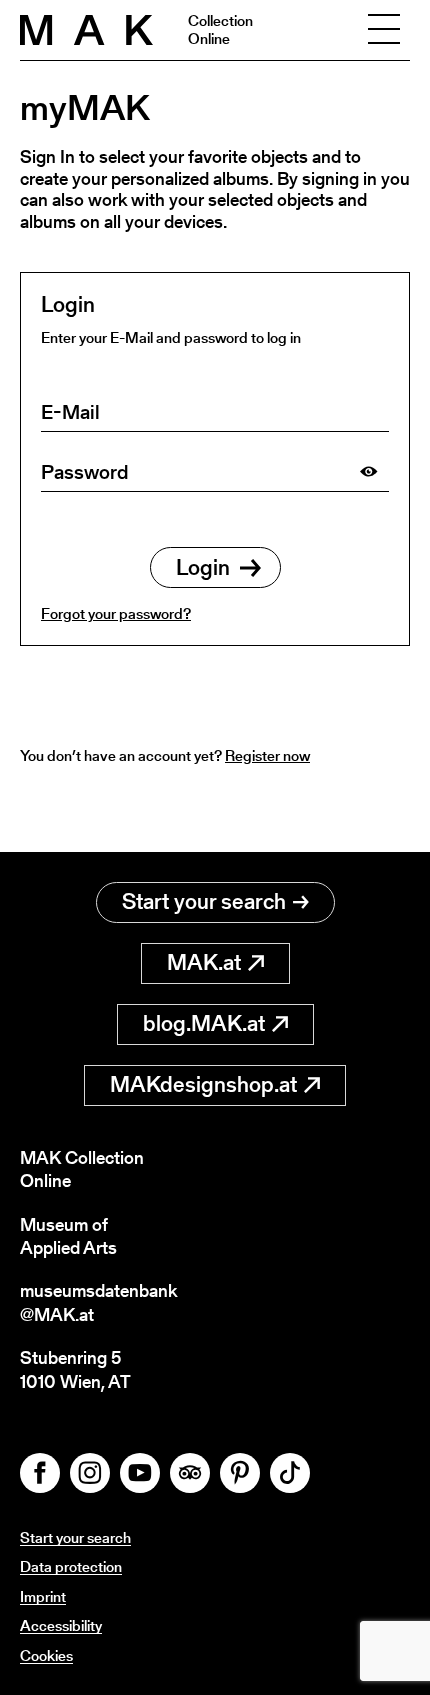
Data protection (71, 1566)
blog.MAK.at (204, 1023)
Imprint (43, 1596)
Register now (267, 755)
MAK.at (204, 962)
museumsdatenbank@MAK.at (98, 1302)
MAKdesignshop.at (203, 1084)
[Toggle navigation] (384, 30)
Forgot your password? (116, 613)
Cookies (46, 1655)
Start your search (204, 901)
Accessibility (61, 1625)
